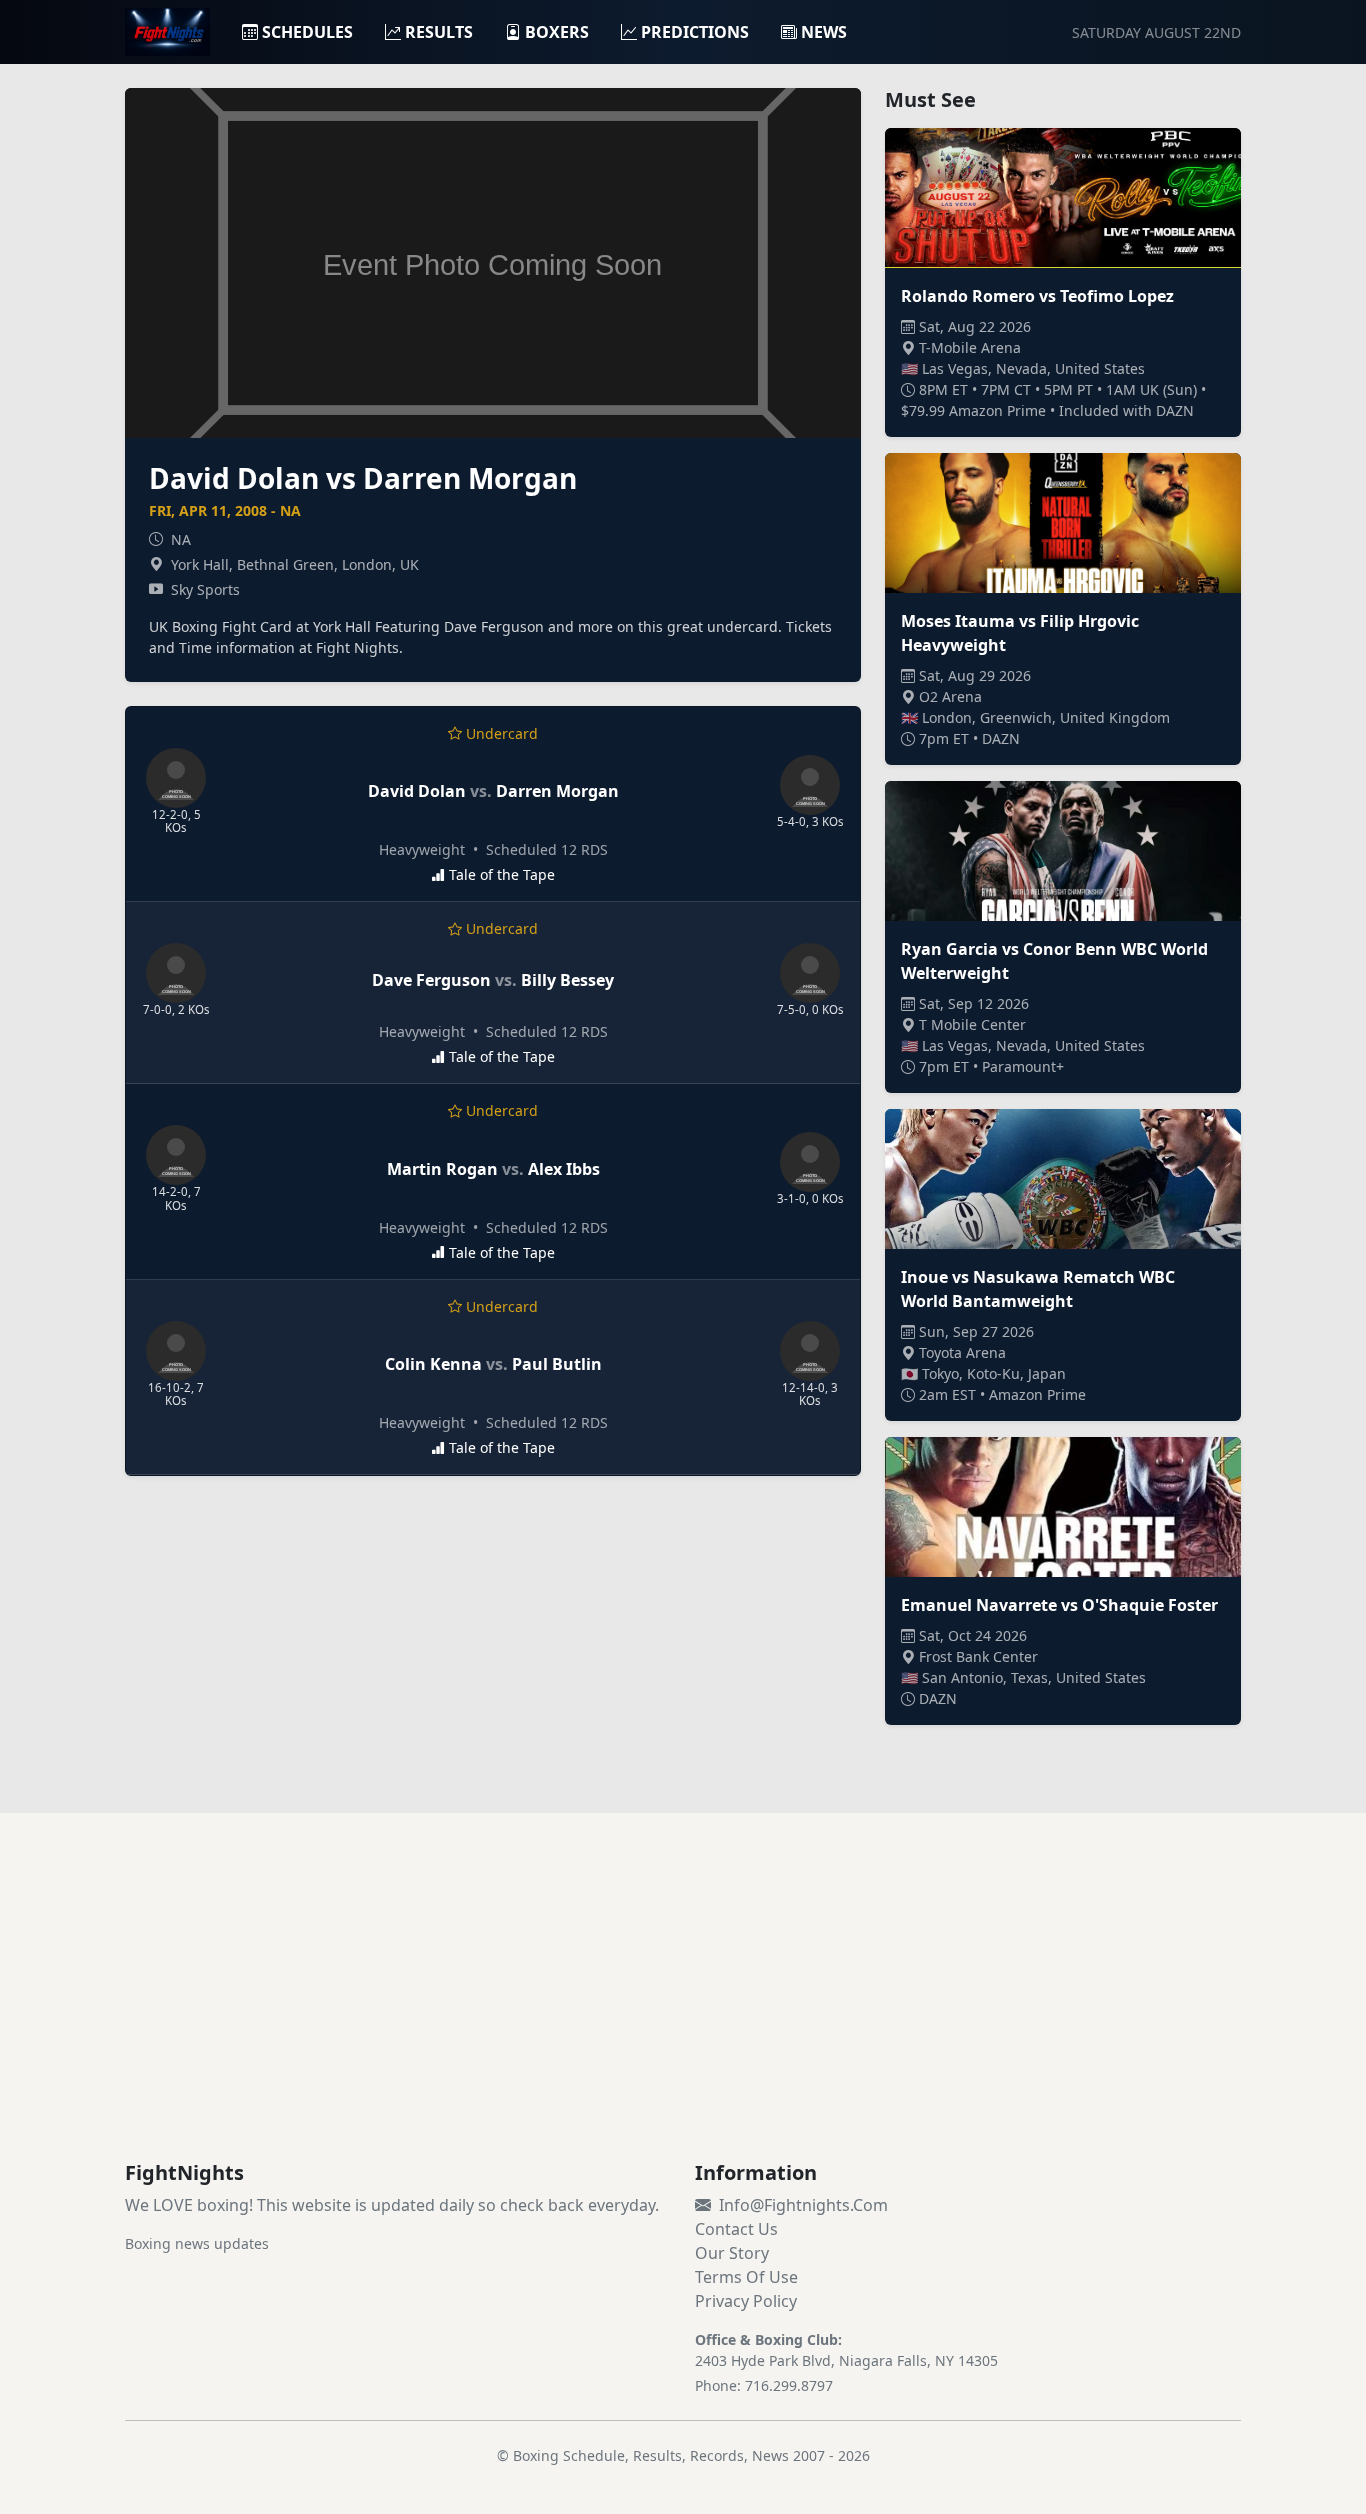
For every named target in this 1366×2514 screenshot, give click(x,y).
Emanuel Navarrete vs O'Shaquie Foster (1059, 1605)
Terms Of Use (746, 2277)
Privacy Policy (746, 2301)
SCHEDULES (307, 32)
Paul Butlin (557, 1364)
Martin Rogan (442, 1169)
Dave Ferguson (431, 980)
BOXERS (557, 32)
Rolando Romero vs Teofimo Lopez (1037, 296)
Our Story (732, 2253)
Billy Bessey (567, 980)
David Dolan (417, 791)
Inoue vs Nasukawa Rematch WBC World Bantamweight (1038, 1289)
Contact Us (736, 2229)
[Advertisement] (683, 2011)
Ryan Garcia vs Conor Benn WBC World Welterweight (1054, 961)
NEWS (824, 32)
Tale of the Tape (502, 874)
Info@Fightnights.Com (803, 2205)
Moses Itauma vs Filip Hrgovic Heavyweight (1020, 633)
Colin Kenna (433, 1364)
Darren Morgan (557, 791)
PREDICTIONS (695, 32)
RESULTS (439, 32)
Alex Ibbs (564, 1169)
